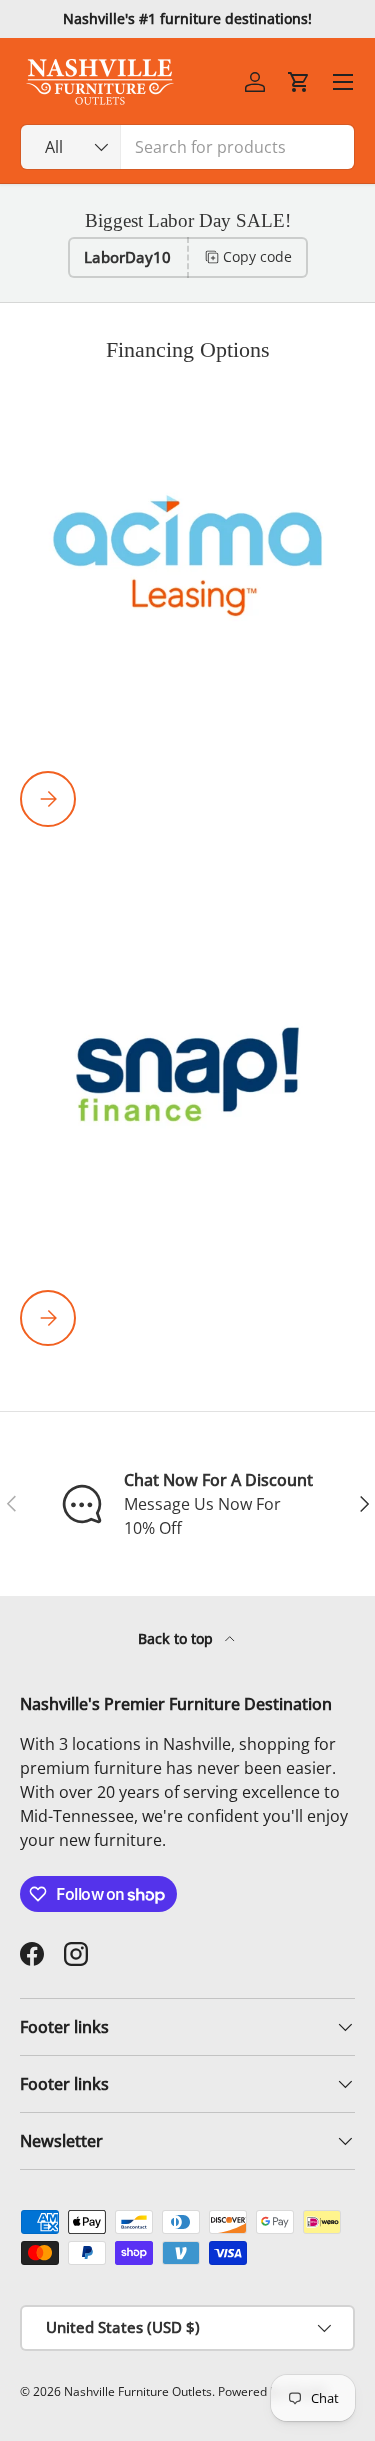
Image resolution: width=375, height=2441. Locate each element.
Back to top (177, 1638)
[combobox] (187, 147)
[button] (299, 82)
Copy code (257, 256)
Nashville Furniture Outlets (138, 2391)
